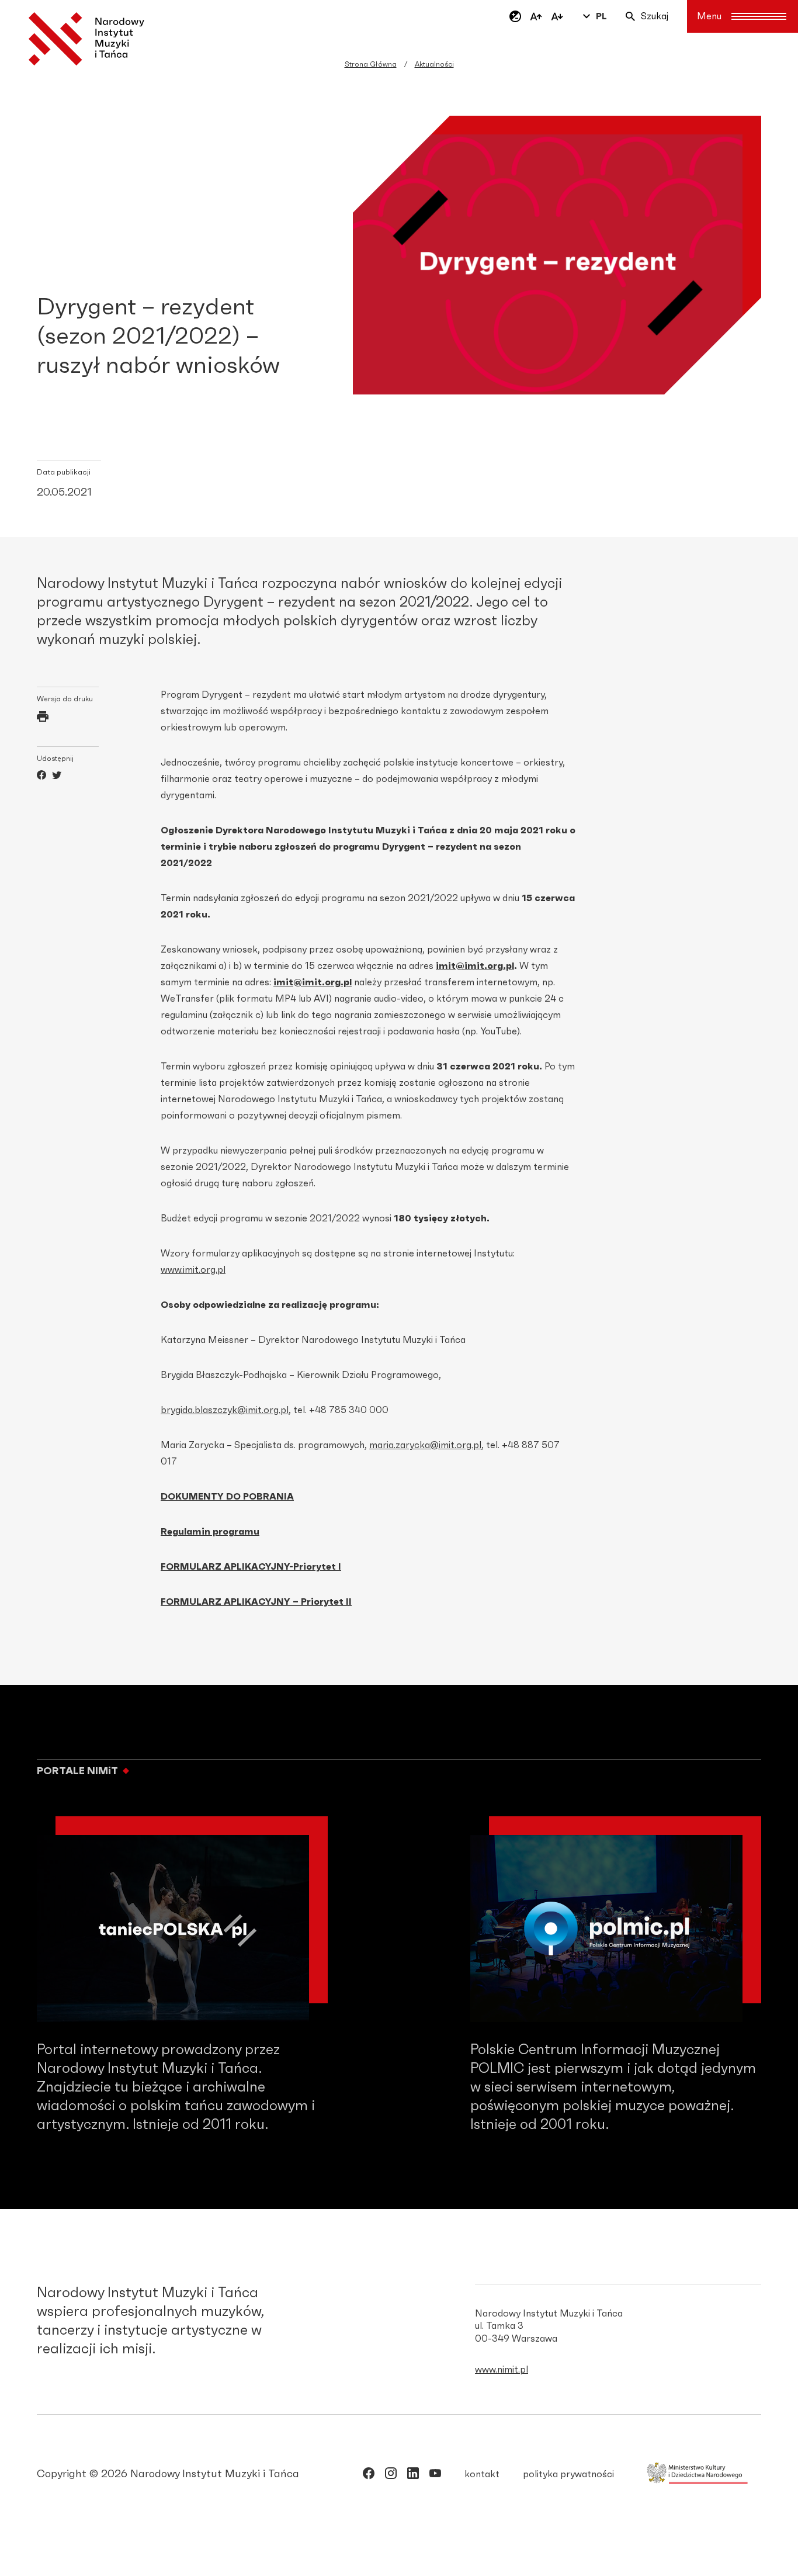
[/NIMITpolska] (369, 2475)
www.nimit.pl (502, 2370)
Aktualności (434, 64)
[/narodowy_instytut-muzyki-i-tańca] (413, 2475)
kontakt (482, 2474)
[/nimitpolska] (391, 2475)
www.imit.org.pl (193, 1270)
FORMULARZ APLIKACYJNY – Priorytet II (256, 1602)
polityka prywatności (568, 2474)
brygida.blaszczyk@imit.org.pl (225, 1410)
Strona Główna (371, 64)
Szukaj (655, 16)
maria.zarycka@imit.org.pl (425, 1445)
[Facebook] (41, 777)
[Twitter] (57, 777)
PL (601, 16)
